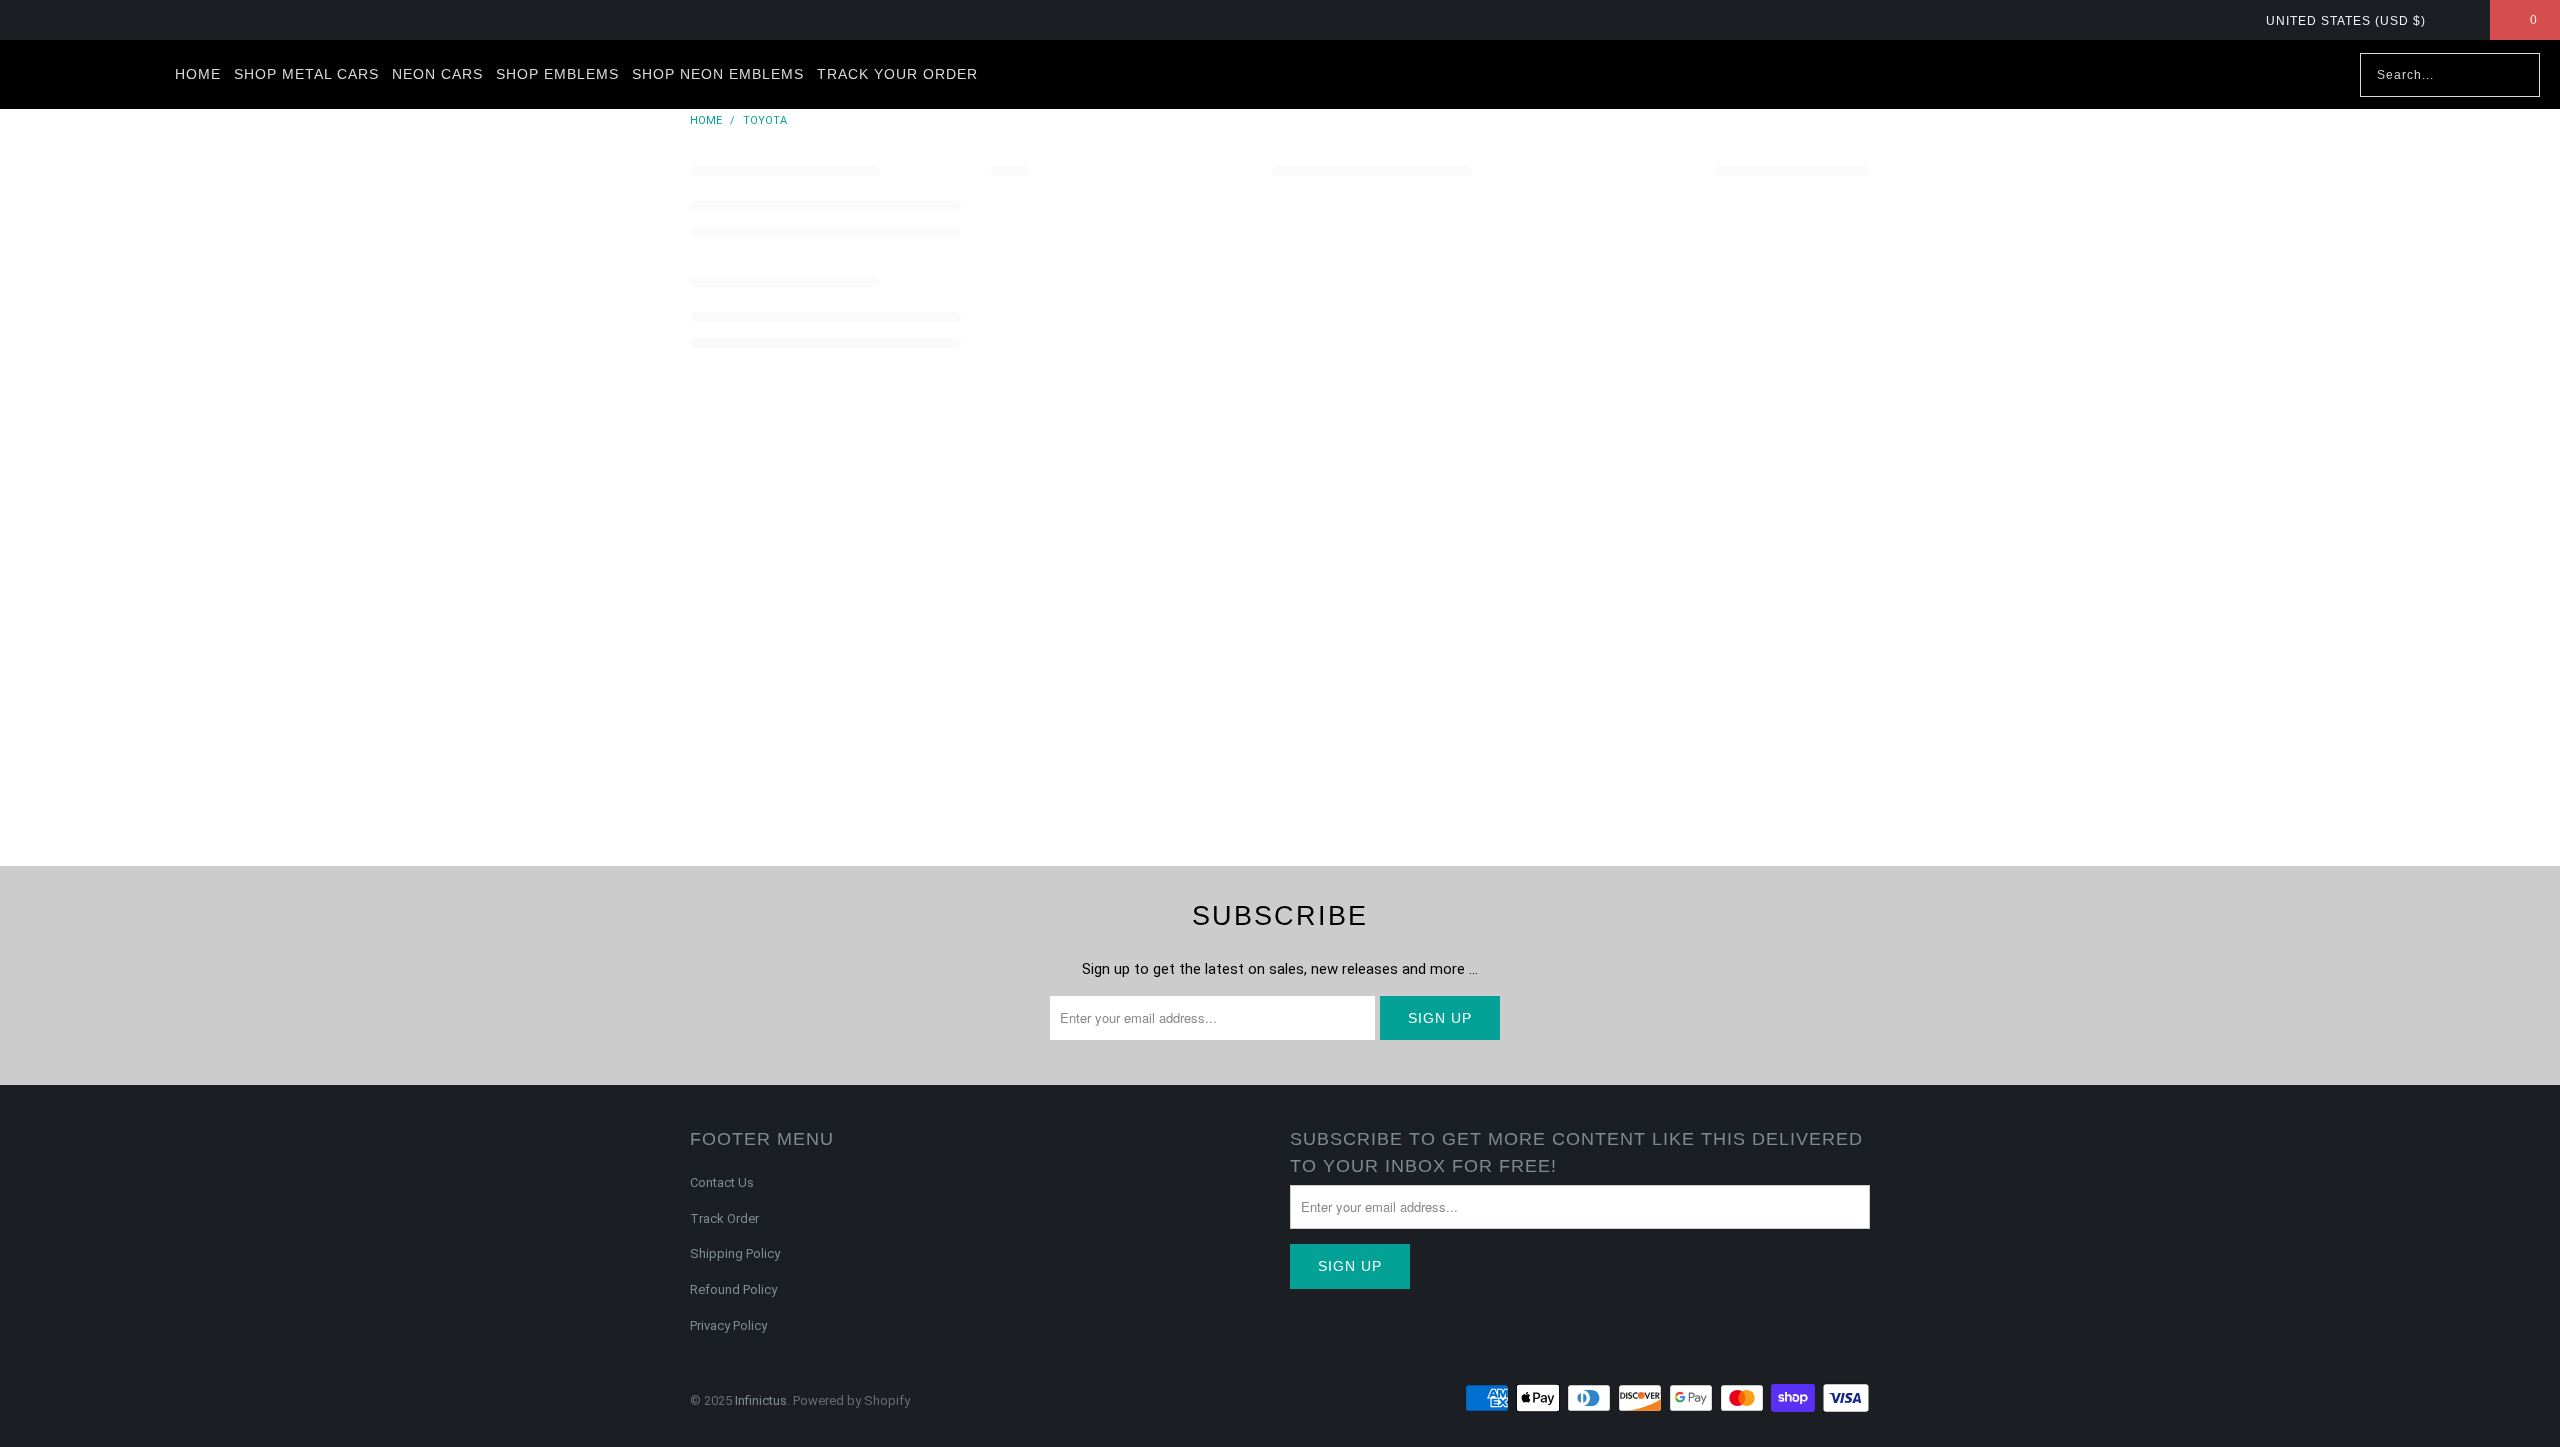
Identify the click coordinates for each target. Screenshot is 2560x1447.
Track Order (724, 1218)
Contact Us (722, 1182)
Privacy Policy (728, 1325)
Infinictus (761, 1400)
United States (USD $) (2348, 21)
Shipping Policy (735, 1253)
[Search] (2515, 75)
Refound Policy (733, 1289)
